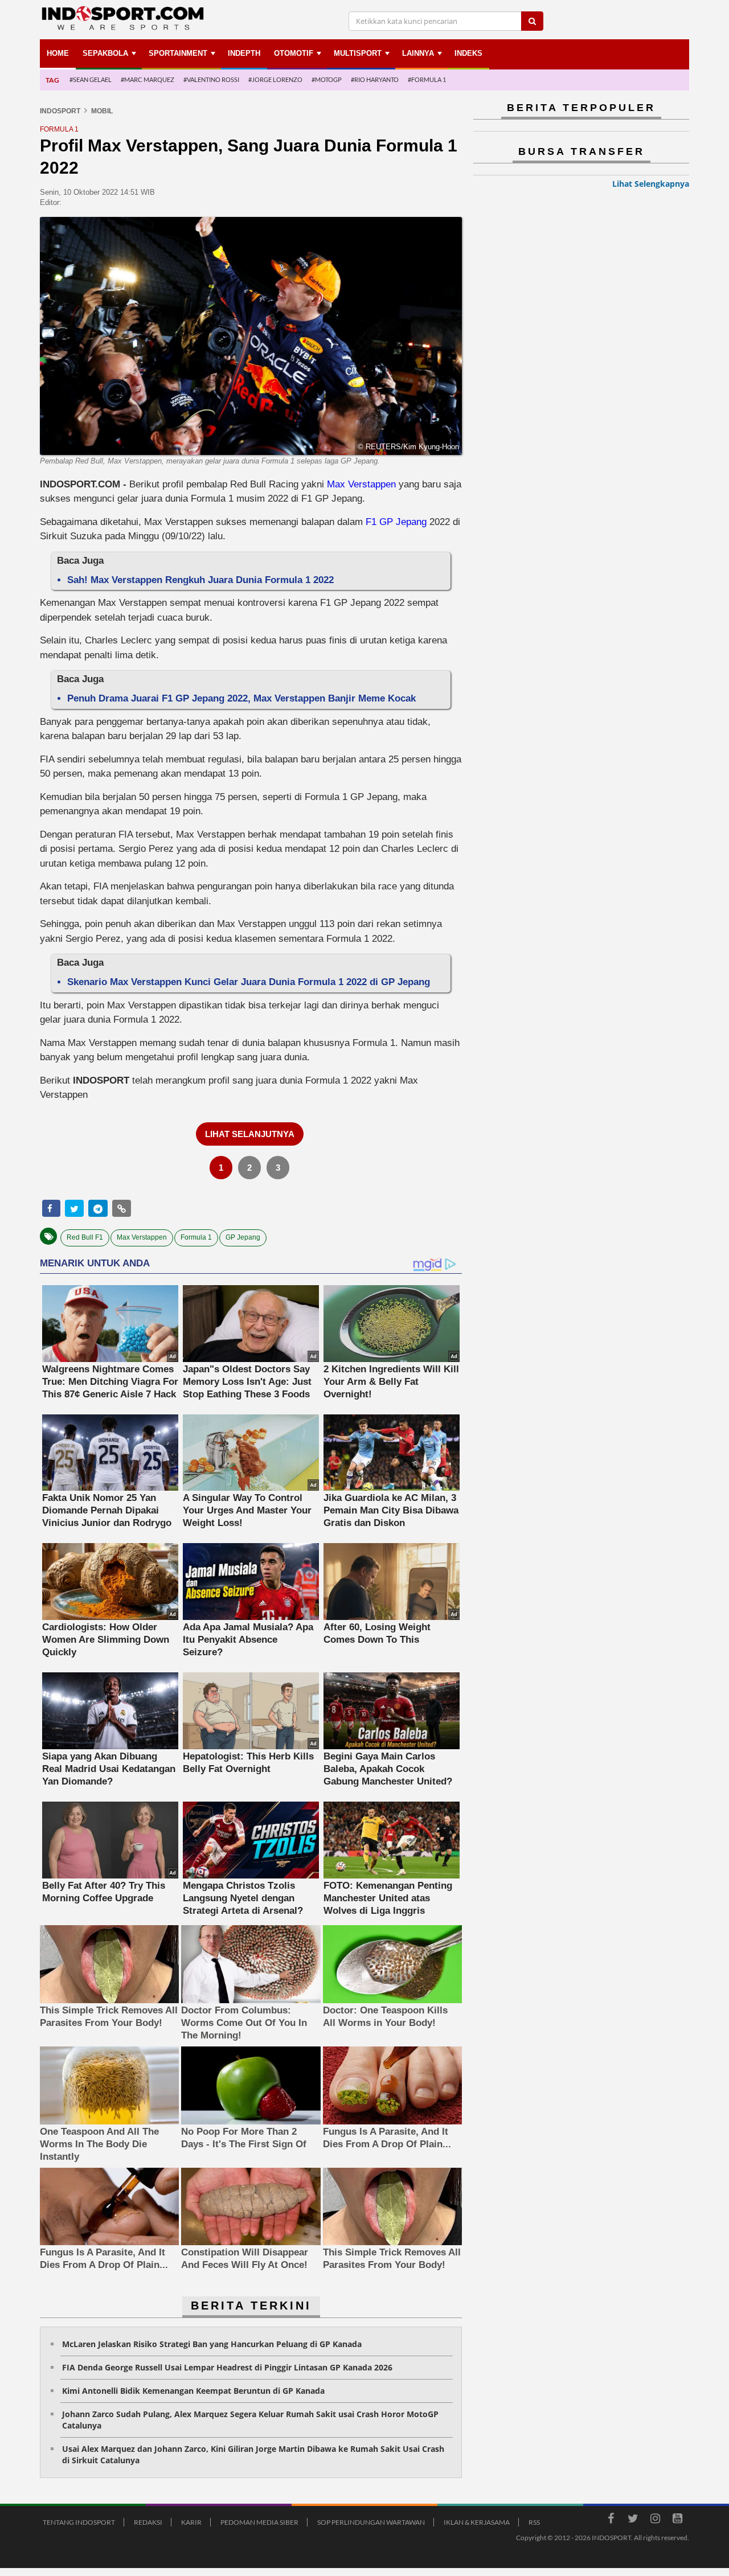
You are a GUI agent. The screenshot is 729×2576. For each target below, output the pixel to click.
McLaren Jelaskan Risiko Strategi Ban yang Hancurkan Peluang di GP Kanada (212, 2344)
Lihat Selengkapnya (651, 184)
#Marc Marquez (148, 79)
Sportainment (178, 53)
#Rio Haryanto (375, 79)
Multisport (358, 53)
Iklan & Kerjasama (477, 2522)
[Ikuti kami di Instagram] (655, 2520)
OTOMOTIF (294, 53)
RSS (534, 2522)
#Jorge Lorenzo (275, 79)
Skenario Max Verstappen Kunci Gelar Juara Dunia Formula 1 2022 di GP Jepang (249, 982)
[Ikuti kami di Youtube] (677, 2520)
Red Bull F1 (85, 1237)
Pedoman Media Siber (259, 2522)
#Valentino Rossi (211, 79)
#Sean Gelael (91, 79)
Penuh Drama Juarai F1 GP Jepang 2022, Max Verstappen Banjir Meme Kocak (241, 698)
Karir (191, 2522)
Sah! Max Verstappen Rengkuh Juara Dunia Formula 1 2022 (200, 580)
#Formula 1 (427, 79)
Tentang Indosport (79, 2522)
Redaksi (148, 2522)
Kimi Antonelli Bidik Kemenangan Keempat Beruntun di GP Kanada (193, 2391)
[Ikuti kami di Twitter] (633, 2520)
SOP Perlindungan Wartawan (371, 2522)
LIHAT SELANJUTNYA (250, 1134)
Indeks (468, 53)
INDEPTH (244, 53)
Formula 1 (196, 1237)
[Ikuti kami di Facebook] (611, 2520)
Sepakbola (105, 53)
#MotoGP (327, 79)
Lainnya (418, 53)
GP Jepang (243, 1237)
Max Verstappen (361, 484)
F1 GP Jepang (396, 522)
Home (58, 53)
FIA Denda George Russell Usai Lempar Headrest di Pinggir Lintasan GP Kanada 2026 (227, 2367)
